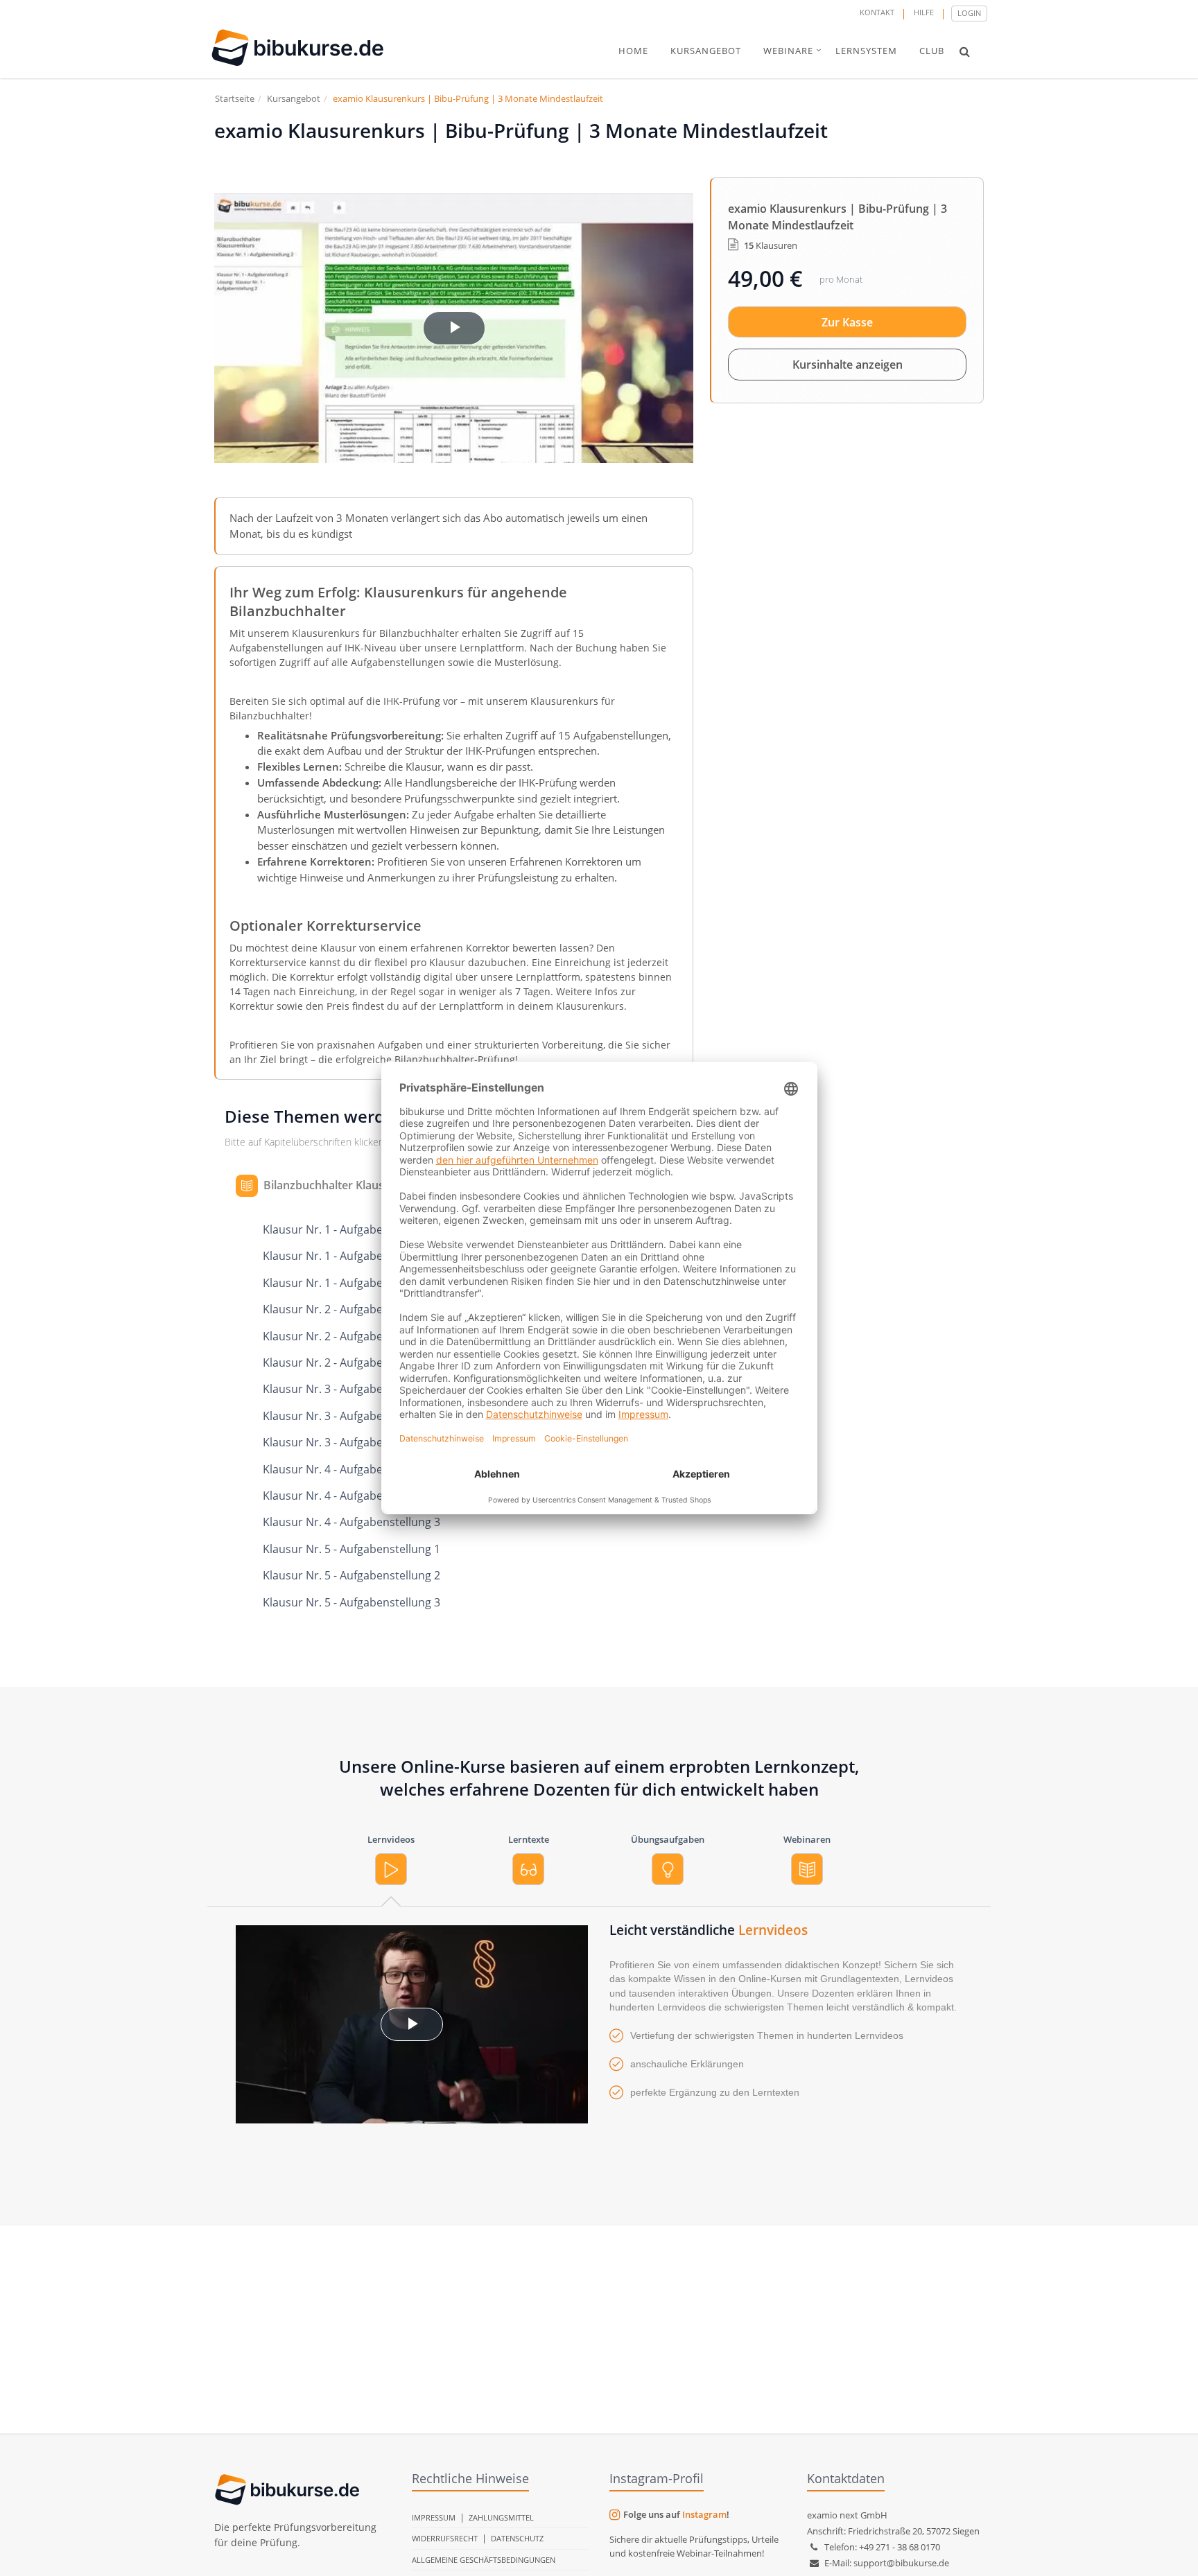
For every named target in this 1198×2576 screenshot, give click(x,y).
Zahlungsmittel (501, 2517)
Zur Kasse (847, 322)
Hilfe (924, 12)
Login (969, 13)
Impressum (434, 2517)
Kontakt (877, 12)
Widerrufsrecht (445, 2538)
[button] (965, 51)
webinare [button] (788, 51)
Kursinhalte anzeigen (848, 365)
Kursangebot (294, 98)
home (633, 51)
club (932, 51)
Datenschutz (517, 2538)
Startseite (235, 98)
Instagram (704, 2514)
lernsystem (866, 51)
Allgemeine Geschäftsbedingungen (484, 2560)
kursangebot (706, 51)
